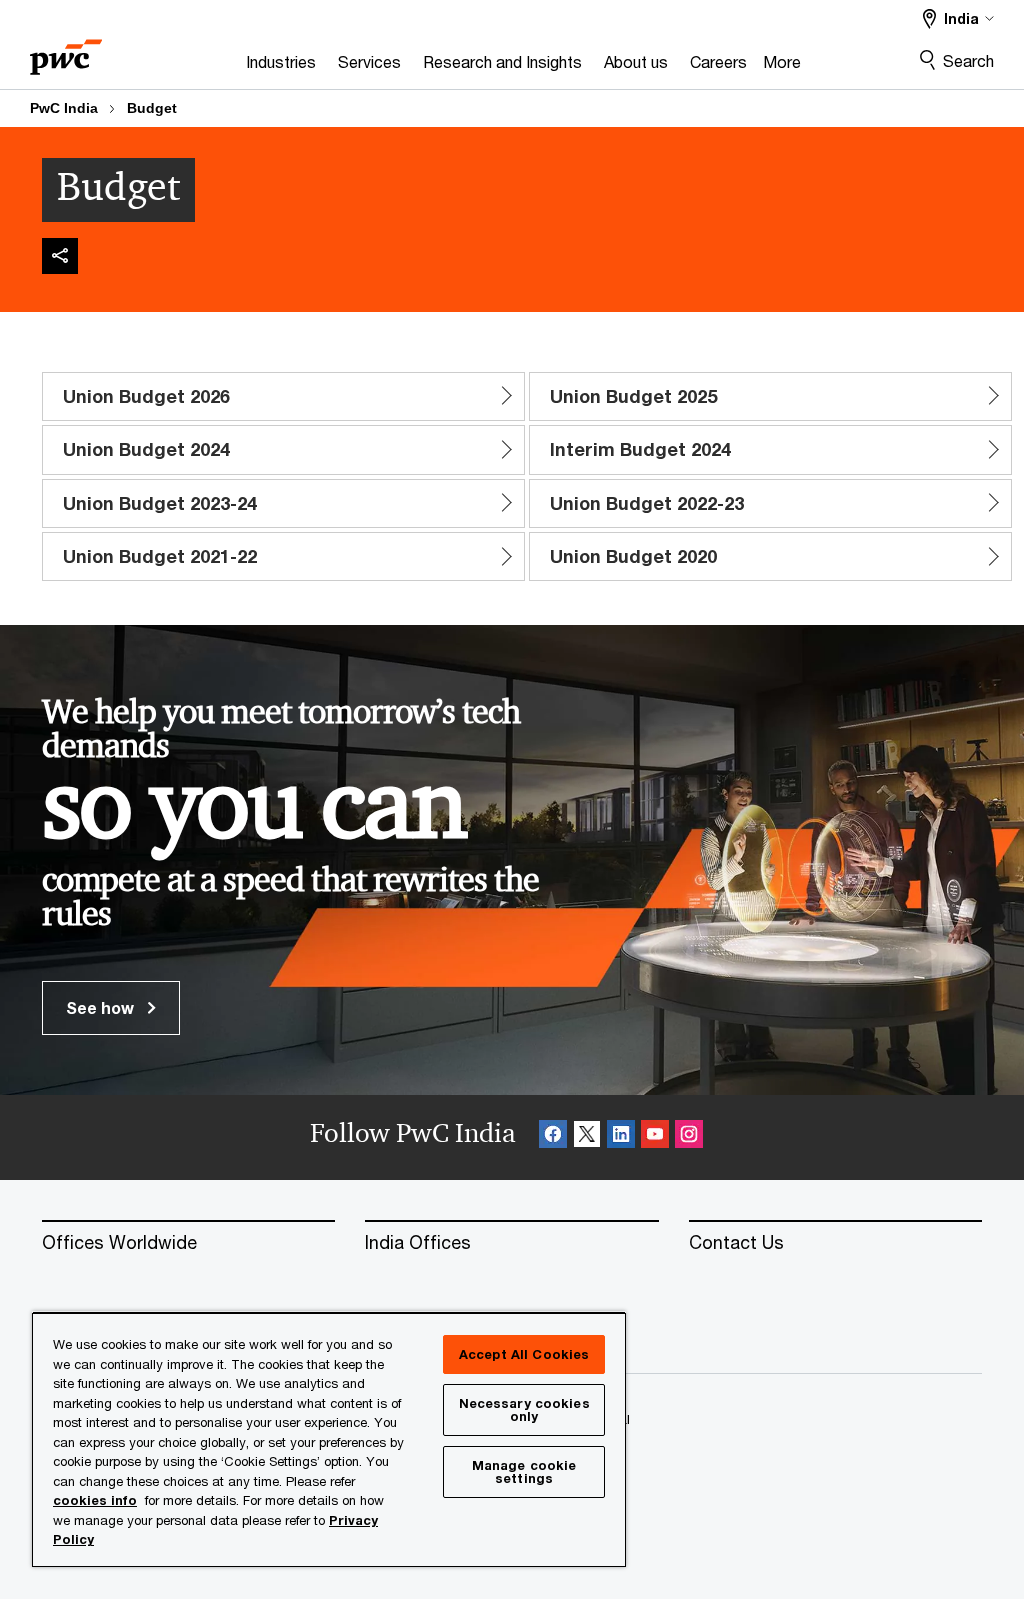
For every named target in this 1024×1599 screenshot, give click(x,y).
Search (968, 60)
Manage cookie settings (524, 1471)
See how (102, 1007)
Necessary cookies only (524, 1409)
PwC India (64, 108)
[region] (329, 1439)
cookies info (95, 1500)
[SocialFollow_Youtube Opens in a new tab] (655, 1137)
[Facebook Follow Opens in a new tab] (553, 1137)
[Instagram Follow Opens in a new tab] (689, 1137)
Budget (152, 108)
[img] (60, 256)
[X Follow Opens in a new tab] (587, 1137)
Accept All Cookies (524, 1354)
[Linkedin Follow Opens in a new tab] (621, 1137)
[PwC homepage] (66, 50)
